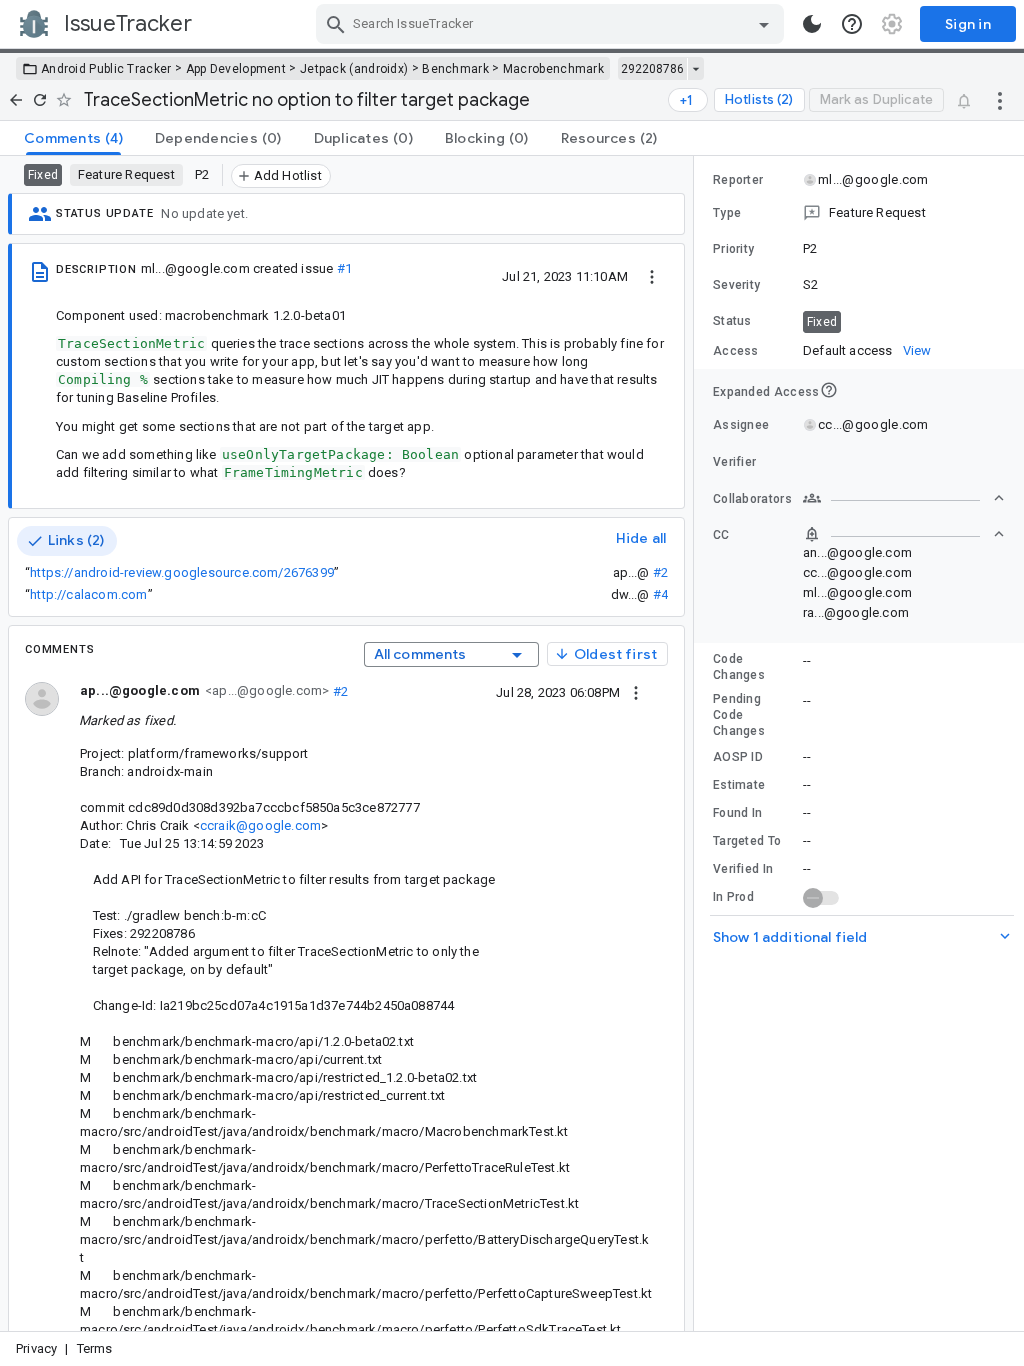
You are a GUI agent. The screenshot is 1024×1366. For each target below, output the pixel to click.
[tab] (73, 138)
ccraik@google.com (260, 825)
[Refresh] (40, 100)
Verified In (743, 869)
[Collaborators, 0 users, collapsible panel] (904, 498)
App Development (236, 69)
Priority (733, 249)
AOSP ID (738, 757)
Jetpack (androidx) (354, 69)
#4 (660, 594)
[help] (852, 24)
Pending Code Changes (739, 715)
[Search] (336, 24)
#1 (344, 268)
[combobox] (552, 24)
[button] (859, 213)
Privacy (36, 1348)
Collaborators (752, 499)
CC (721, 535)
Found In (737, 813)
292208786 (652, 69)
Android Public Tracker (106, 69)
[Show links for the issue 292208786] (695, 69)
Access (736, 351)
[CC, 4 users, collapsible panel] (904, 534)
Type (727, 213)
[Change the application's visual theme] (812, 24)
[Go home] (16, 100)
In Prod (733, 897)
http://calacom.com (88, 594)
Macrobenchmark (553, 69)
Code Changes (739, 667)
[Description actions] (652, 276)
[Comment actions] (636, 692)
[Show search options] (764, 24)
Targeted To (747, 841)
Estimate (739, 785)
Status (732, 321)
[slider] (697, 743)
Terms (95, 1348)
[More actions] (1000, 100)
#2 (660, 572)
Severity (736, 285)
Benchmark (455, 69)
